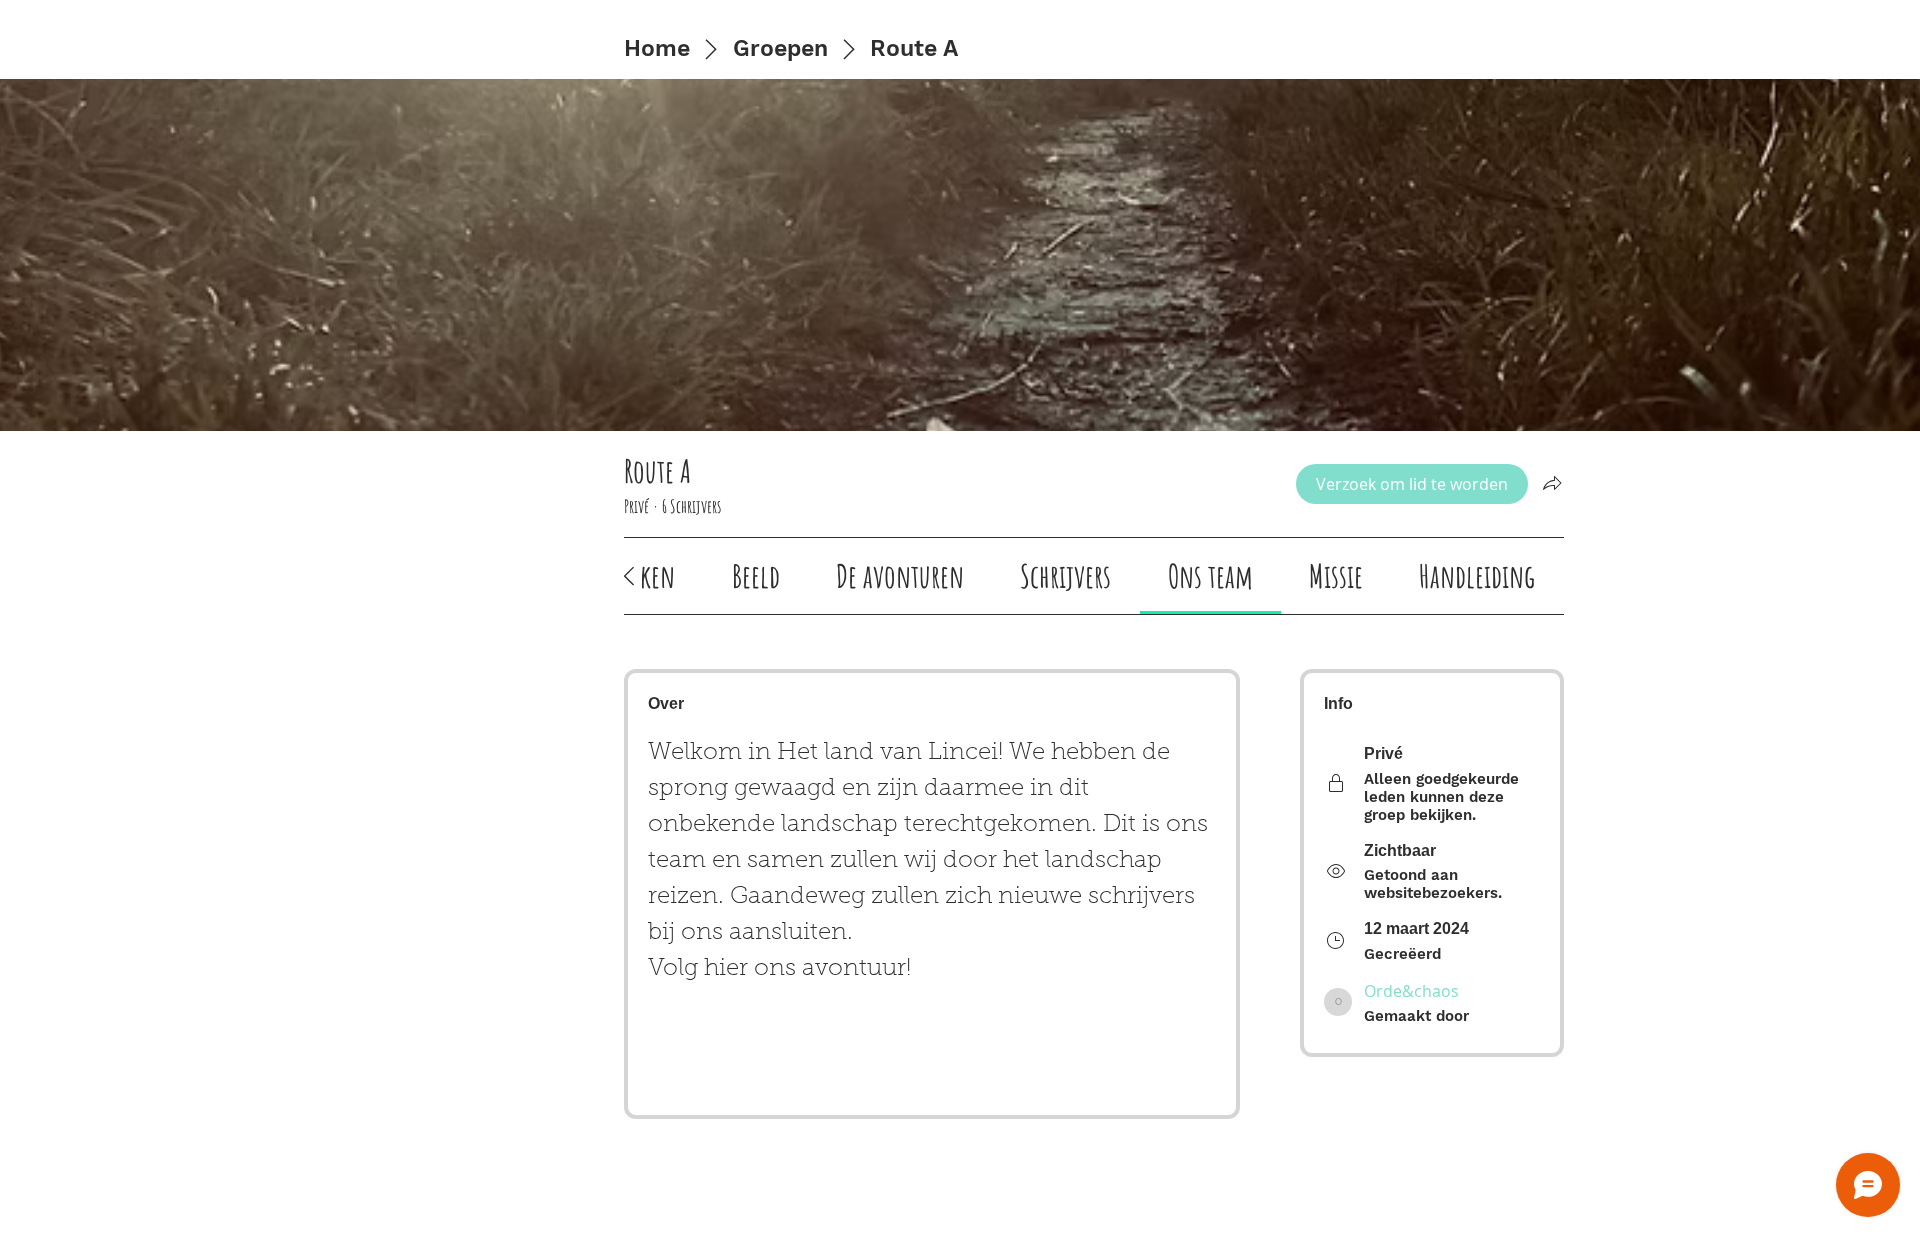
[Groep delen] (1552, 483)
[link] (756, 575)
